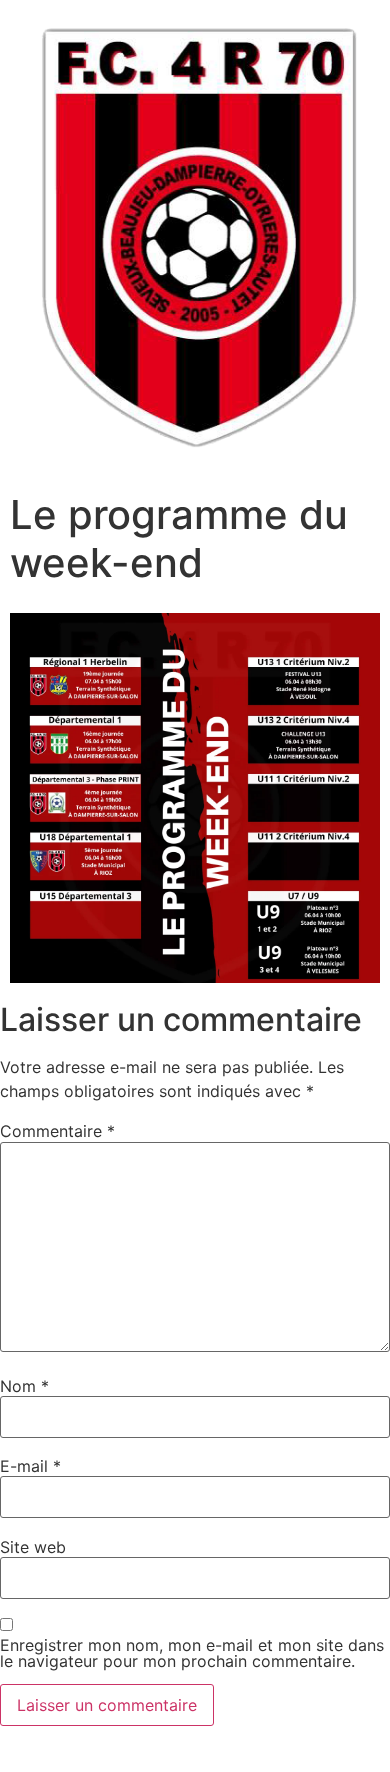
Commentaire (57, 1131)
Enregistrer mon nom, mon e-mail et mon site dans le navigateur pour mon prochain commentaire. (192, 1653)
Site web (33, 1547)
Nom (24, 1386)
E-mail (30, 1466)
